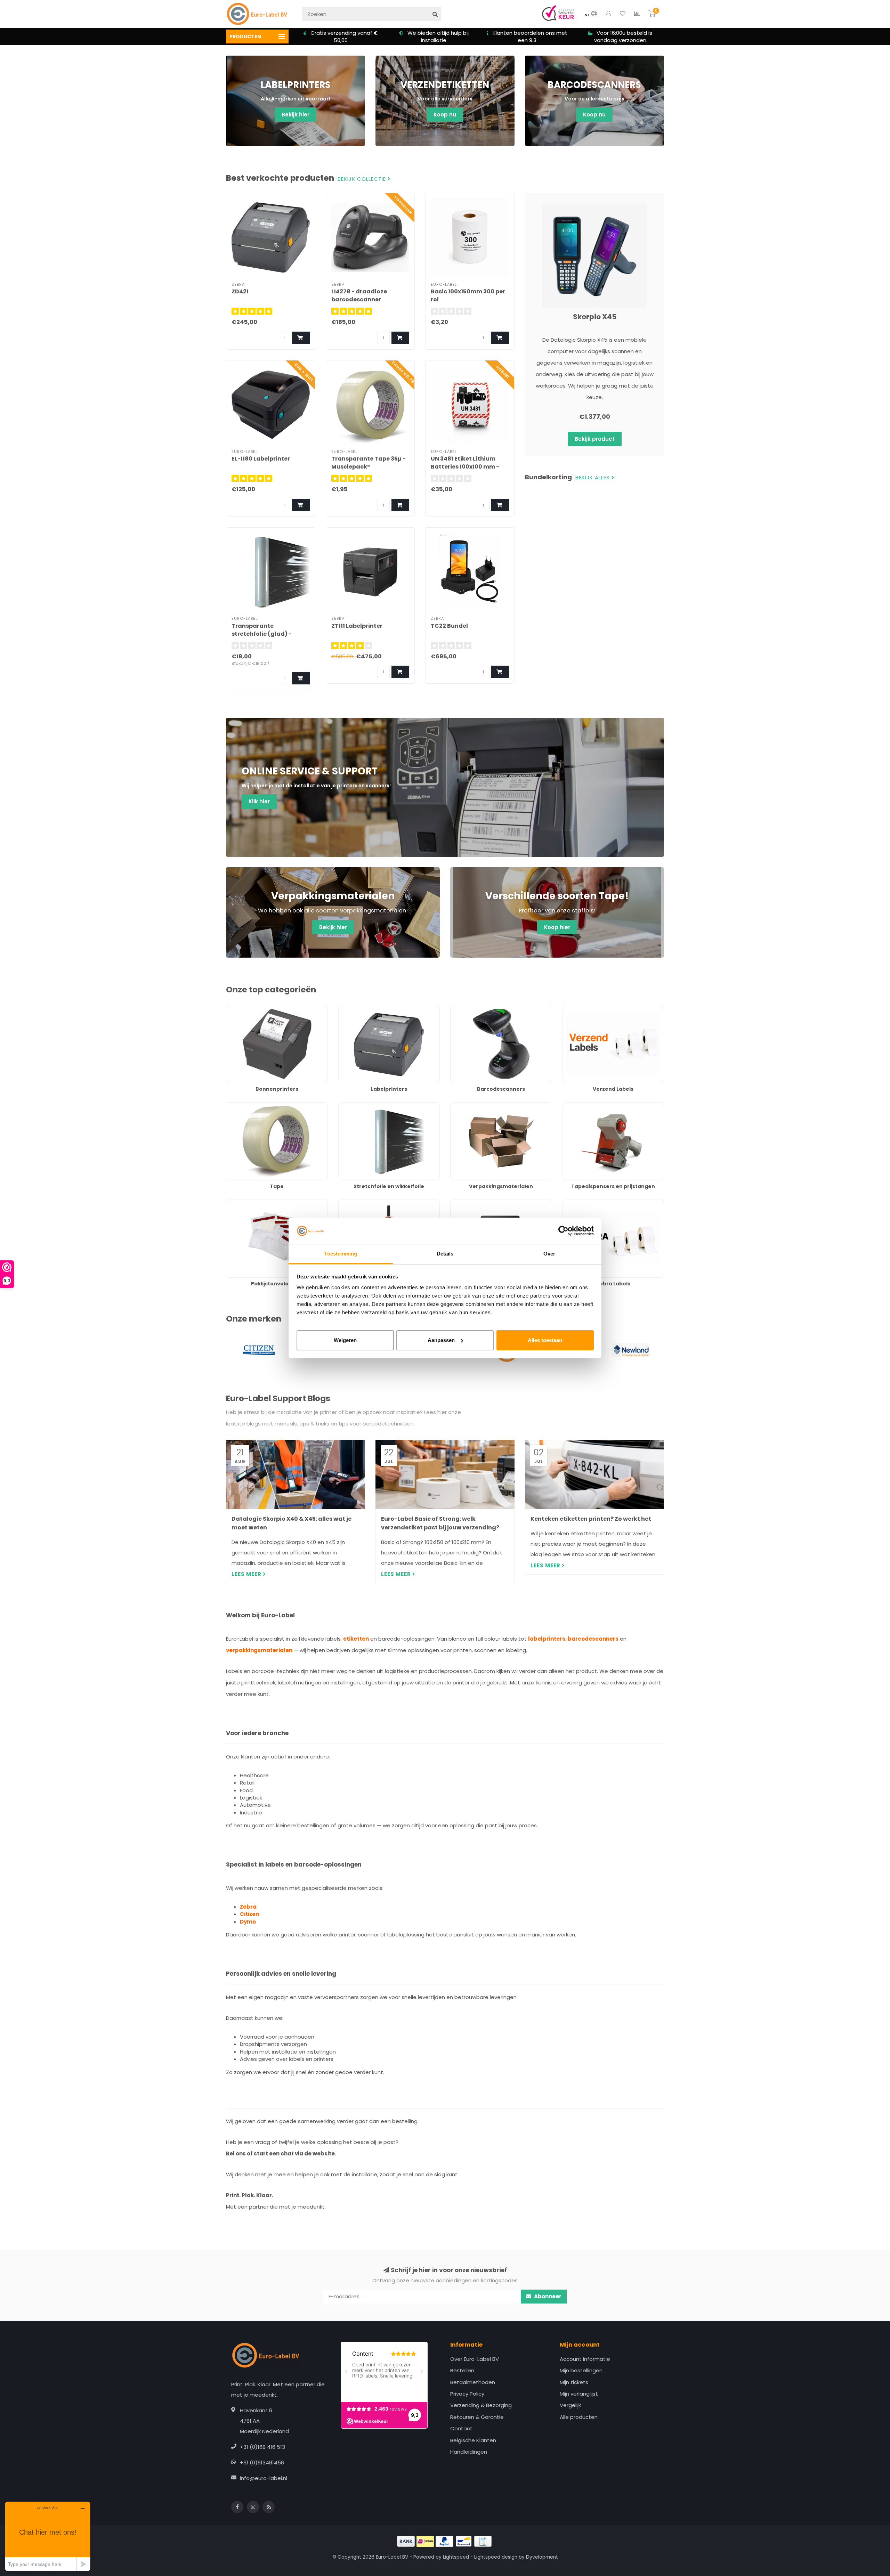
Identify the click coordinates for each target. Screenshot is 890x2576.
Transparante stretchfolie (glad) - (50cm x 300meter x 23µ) (268, 634)
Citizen (249, 1914)
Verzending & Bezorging (481, 2405)
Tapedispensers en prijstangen (603, 1106)
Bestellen (462, 2370)
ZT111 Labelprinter (357, 626)
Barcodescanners (473, 1009)
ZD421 (240, 291)
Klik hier (259, 801)
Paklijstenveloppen (250, 1203)
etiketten (356, 1639)
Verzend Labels (582, 1009)
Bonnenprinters (246, 1009)
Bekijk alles (593, 478)
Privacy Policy (467, 2394)
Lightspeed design (496, 2557)
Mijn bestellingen (581, 2370)
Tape (233, 1106)
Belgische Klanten (473, 2440)
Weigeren (345, 1340)
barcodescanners (593, 1639)
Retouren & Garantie (477, 2417)
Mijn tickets (574, 2382)
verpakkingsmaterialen (259, 1650)
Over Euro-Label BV (475, 2359)
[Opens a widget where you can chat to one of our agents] (48, 2536)
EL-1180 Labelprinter (261, 459)
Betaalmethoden (473, 2382)
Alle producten (579, 2417)
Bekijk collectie (363, 179)
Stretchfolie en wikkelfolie (371, 1106)
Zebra (248, 1907)
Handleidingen (469, 2452)
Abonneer (547, 2296)
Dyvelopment (542, 2557)
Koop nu (445, 115)
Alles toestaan (545, 1340)
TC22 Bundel (449, 626)
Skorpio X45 (595, 317)
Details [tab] (445, 1254)
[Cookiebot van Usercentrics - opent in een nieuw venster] (563, 1231)
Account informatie (585, 2359)
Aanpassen (441, 1340)
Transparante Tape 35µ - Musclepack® (369, 463)
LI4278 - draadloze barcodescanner (359, 295)
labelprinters (547, 1639)
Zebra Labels (579, 1203)
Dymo (248, 1922)
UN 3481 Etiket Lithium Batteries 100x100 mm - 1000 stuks (465, 467)
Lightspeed (456, 2557)
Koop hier (557, 927)
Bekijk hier (296, 115)
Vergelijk (570, 2405)
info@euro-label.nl (264, 2478)
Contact (461, 2428)
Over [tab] (549, 1254)
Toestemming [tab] (341, 1254)
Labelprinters (355, 1009)
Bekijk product (595, 439)
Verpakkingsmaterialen (480, 1106)
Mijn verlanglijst (579, 2394)
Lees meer (247, 1574)
